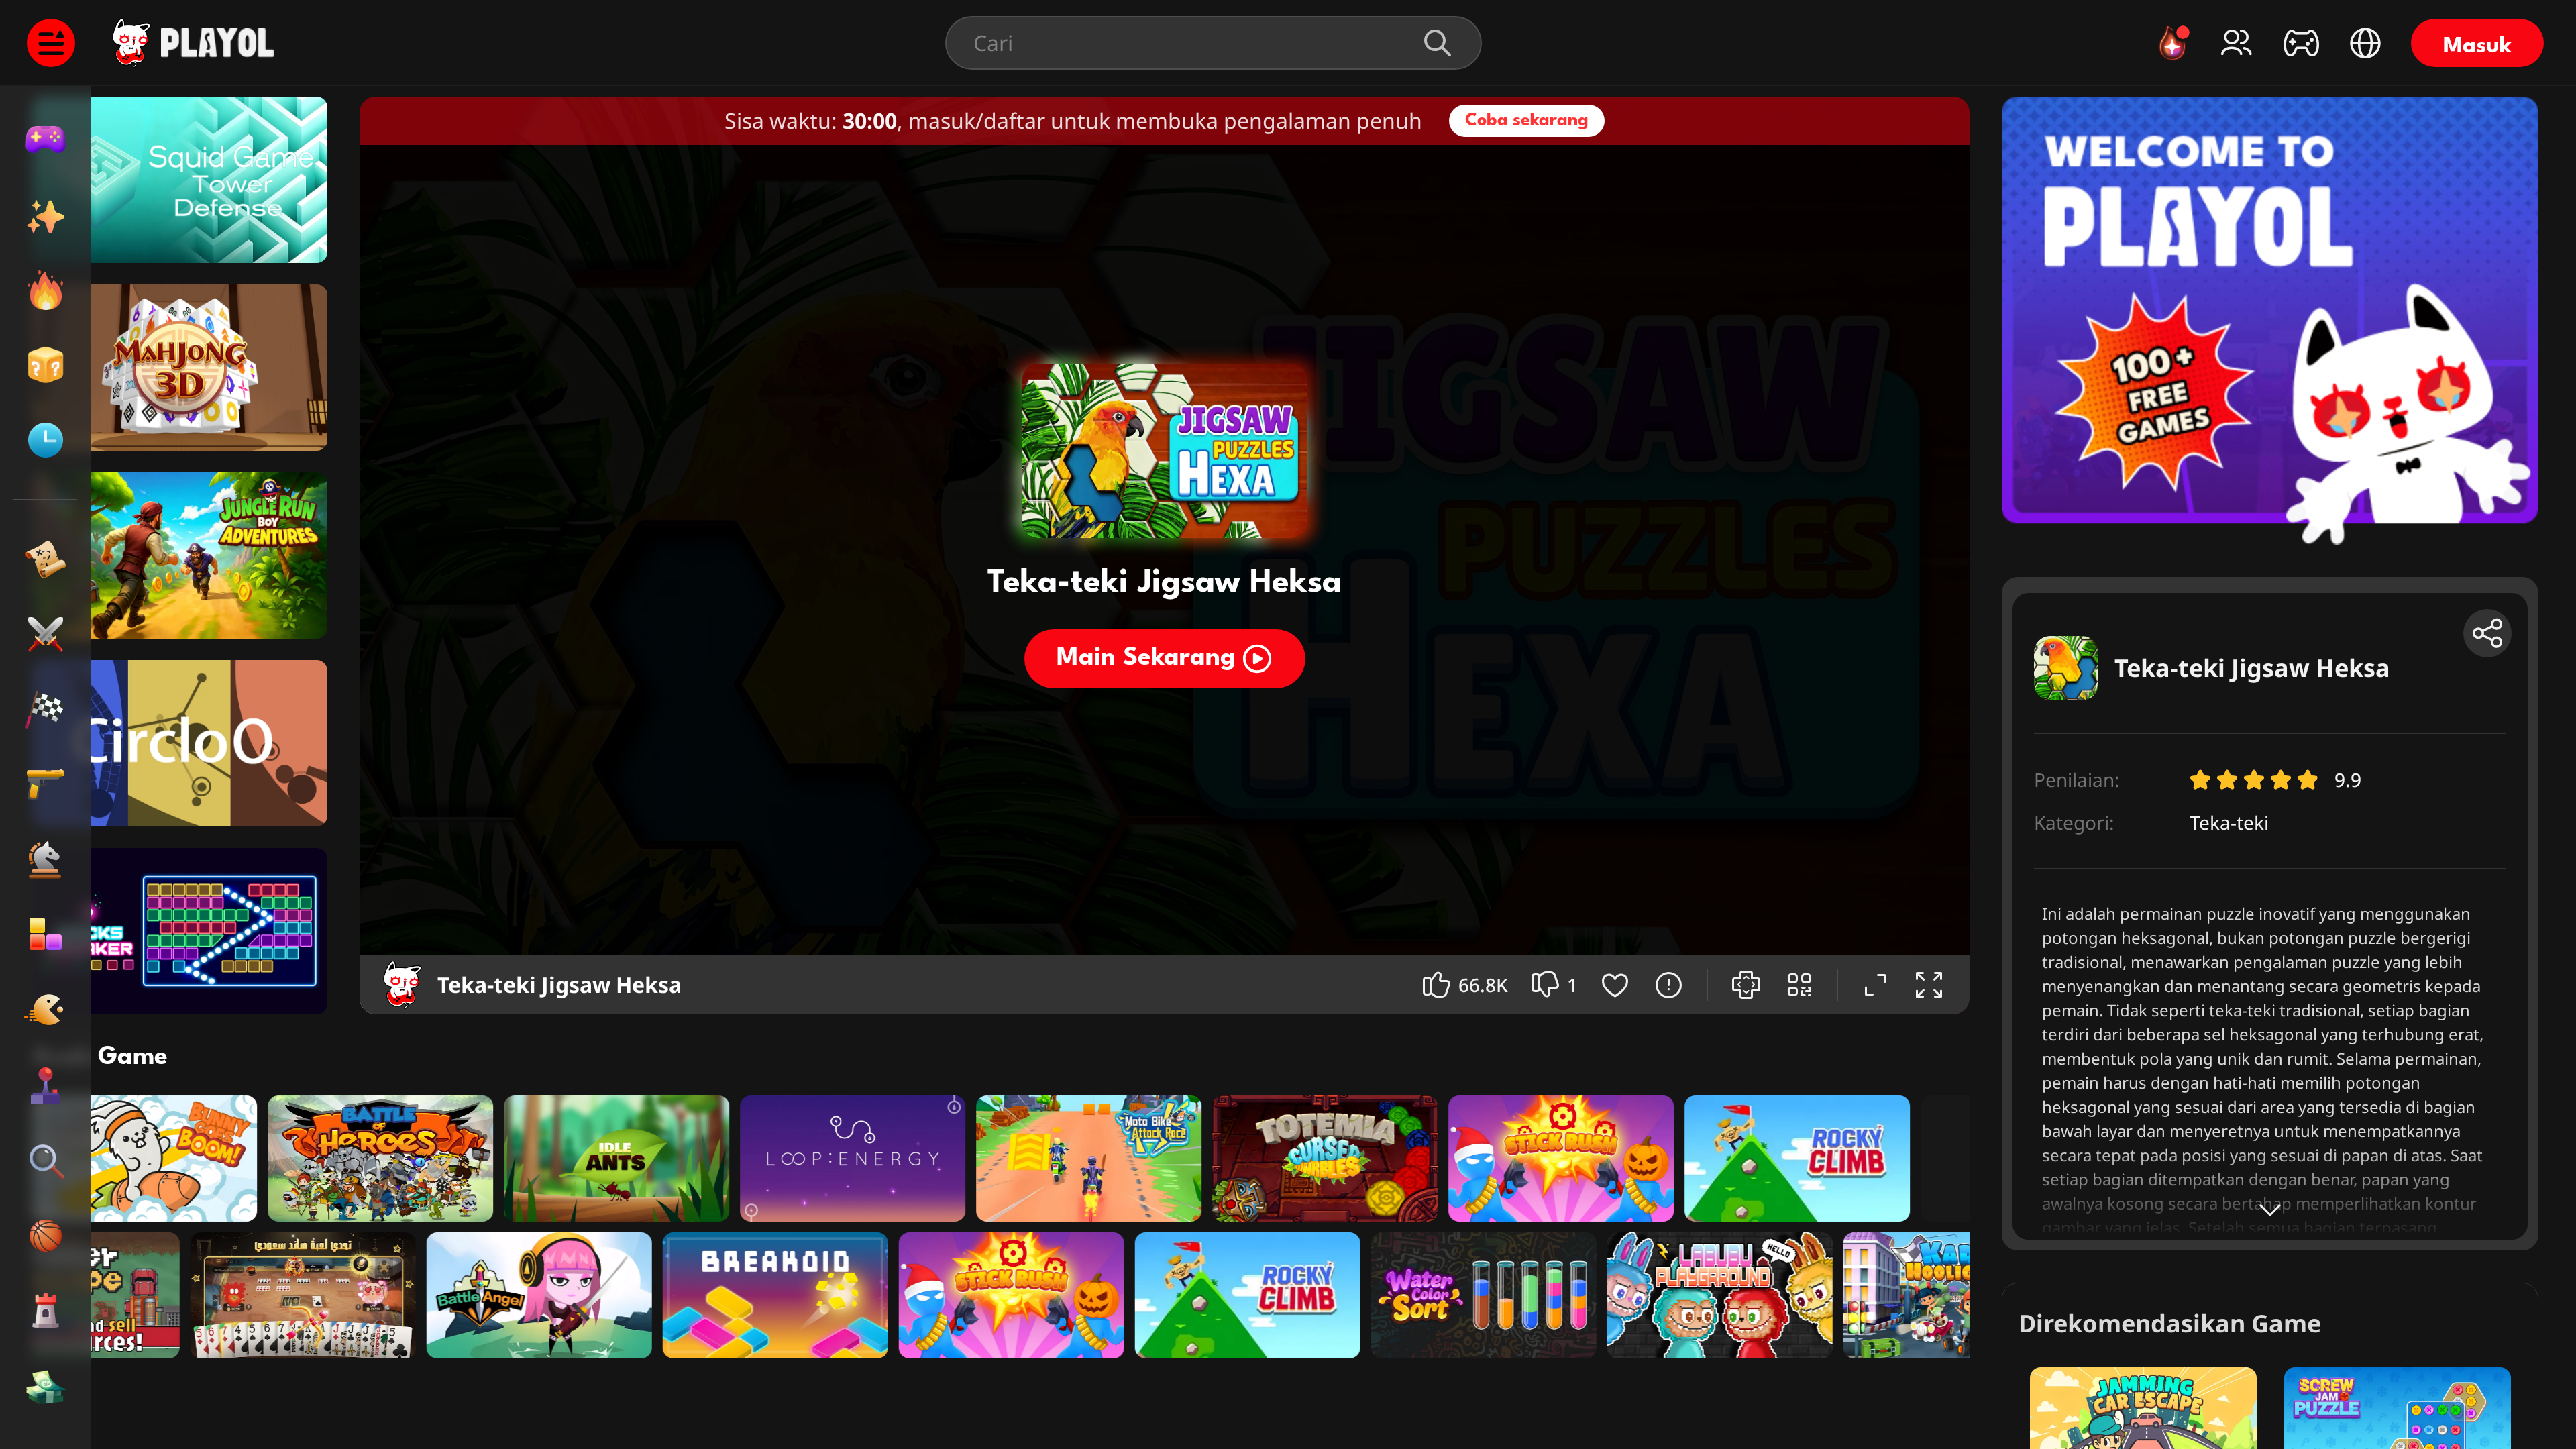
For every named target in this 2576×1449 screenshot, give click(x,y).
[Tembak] (45, 785)
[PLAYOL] (217, 43)
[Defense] (45, 1311)
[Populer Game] (45, 290)
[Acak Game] (45, 365)
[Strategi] (45, 860)
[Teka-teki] (45, 1161)
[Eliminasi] (45, 935)
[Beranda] (45, 140)
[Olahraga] (45, 1236)
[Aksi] (45, 635)
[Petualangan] (45, 559)
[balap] (45, 710)
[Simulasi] (45, 1386)
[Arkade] (45, 1085)
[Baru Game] (45, 215)
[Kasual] (45, 1010)
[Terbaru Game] (45, 440)
